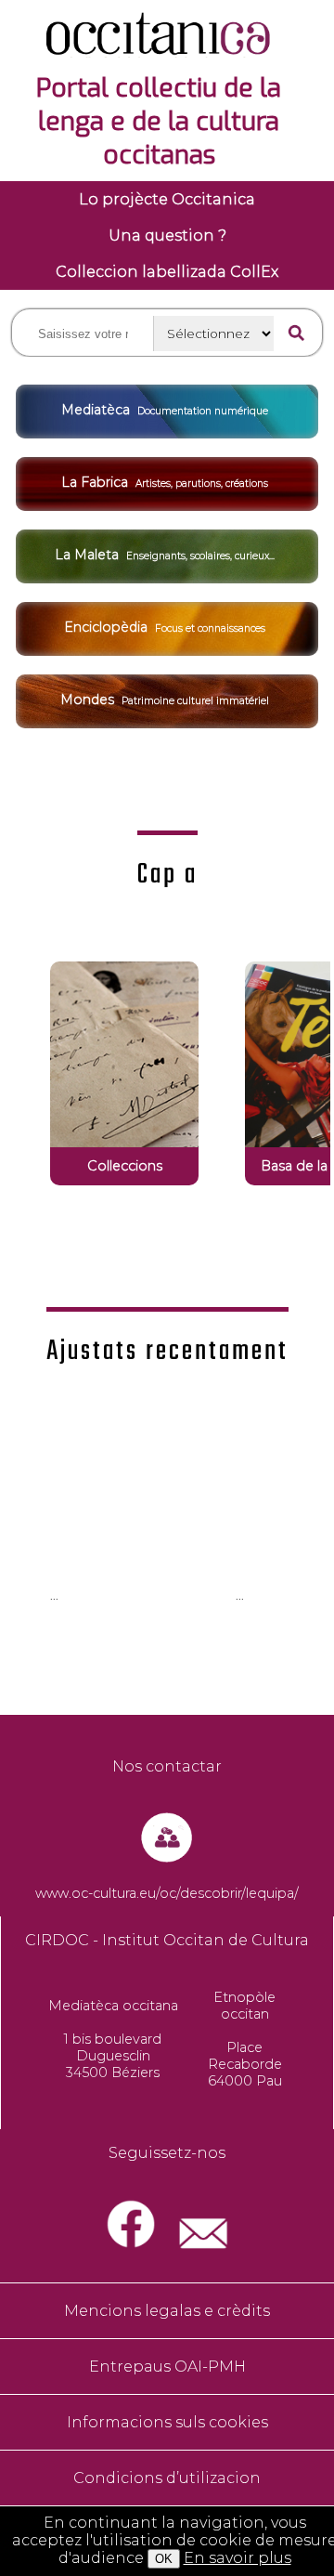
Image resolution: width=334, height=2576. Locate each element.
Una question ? (167, 235)
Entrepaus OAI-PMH (167, 2367)
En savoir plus (238, 2558)
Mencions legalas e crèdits (167, 2311)
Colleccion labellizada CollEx (167, 272)
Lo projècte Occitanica (167, 199)
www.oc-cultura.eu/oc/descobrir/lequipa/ (167, 1893)
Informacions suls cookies (167, 2422)
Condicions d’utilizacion (167, 2478)
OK (164, 2559)
